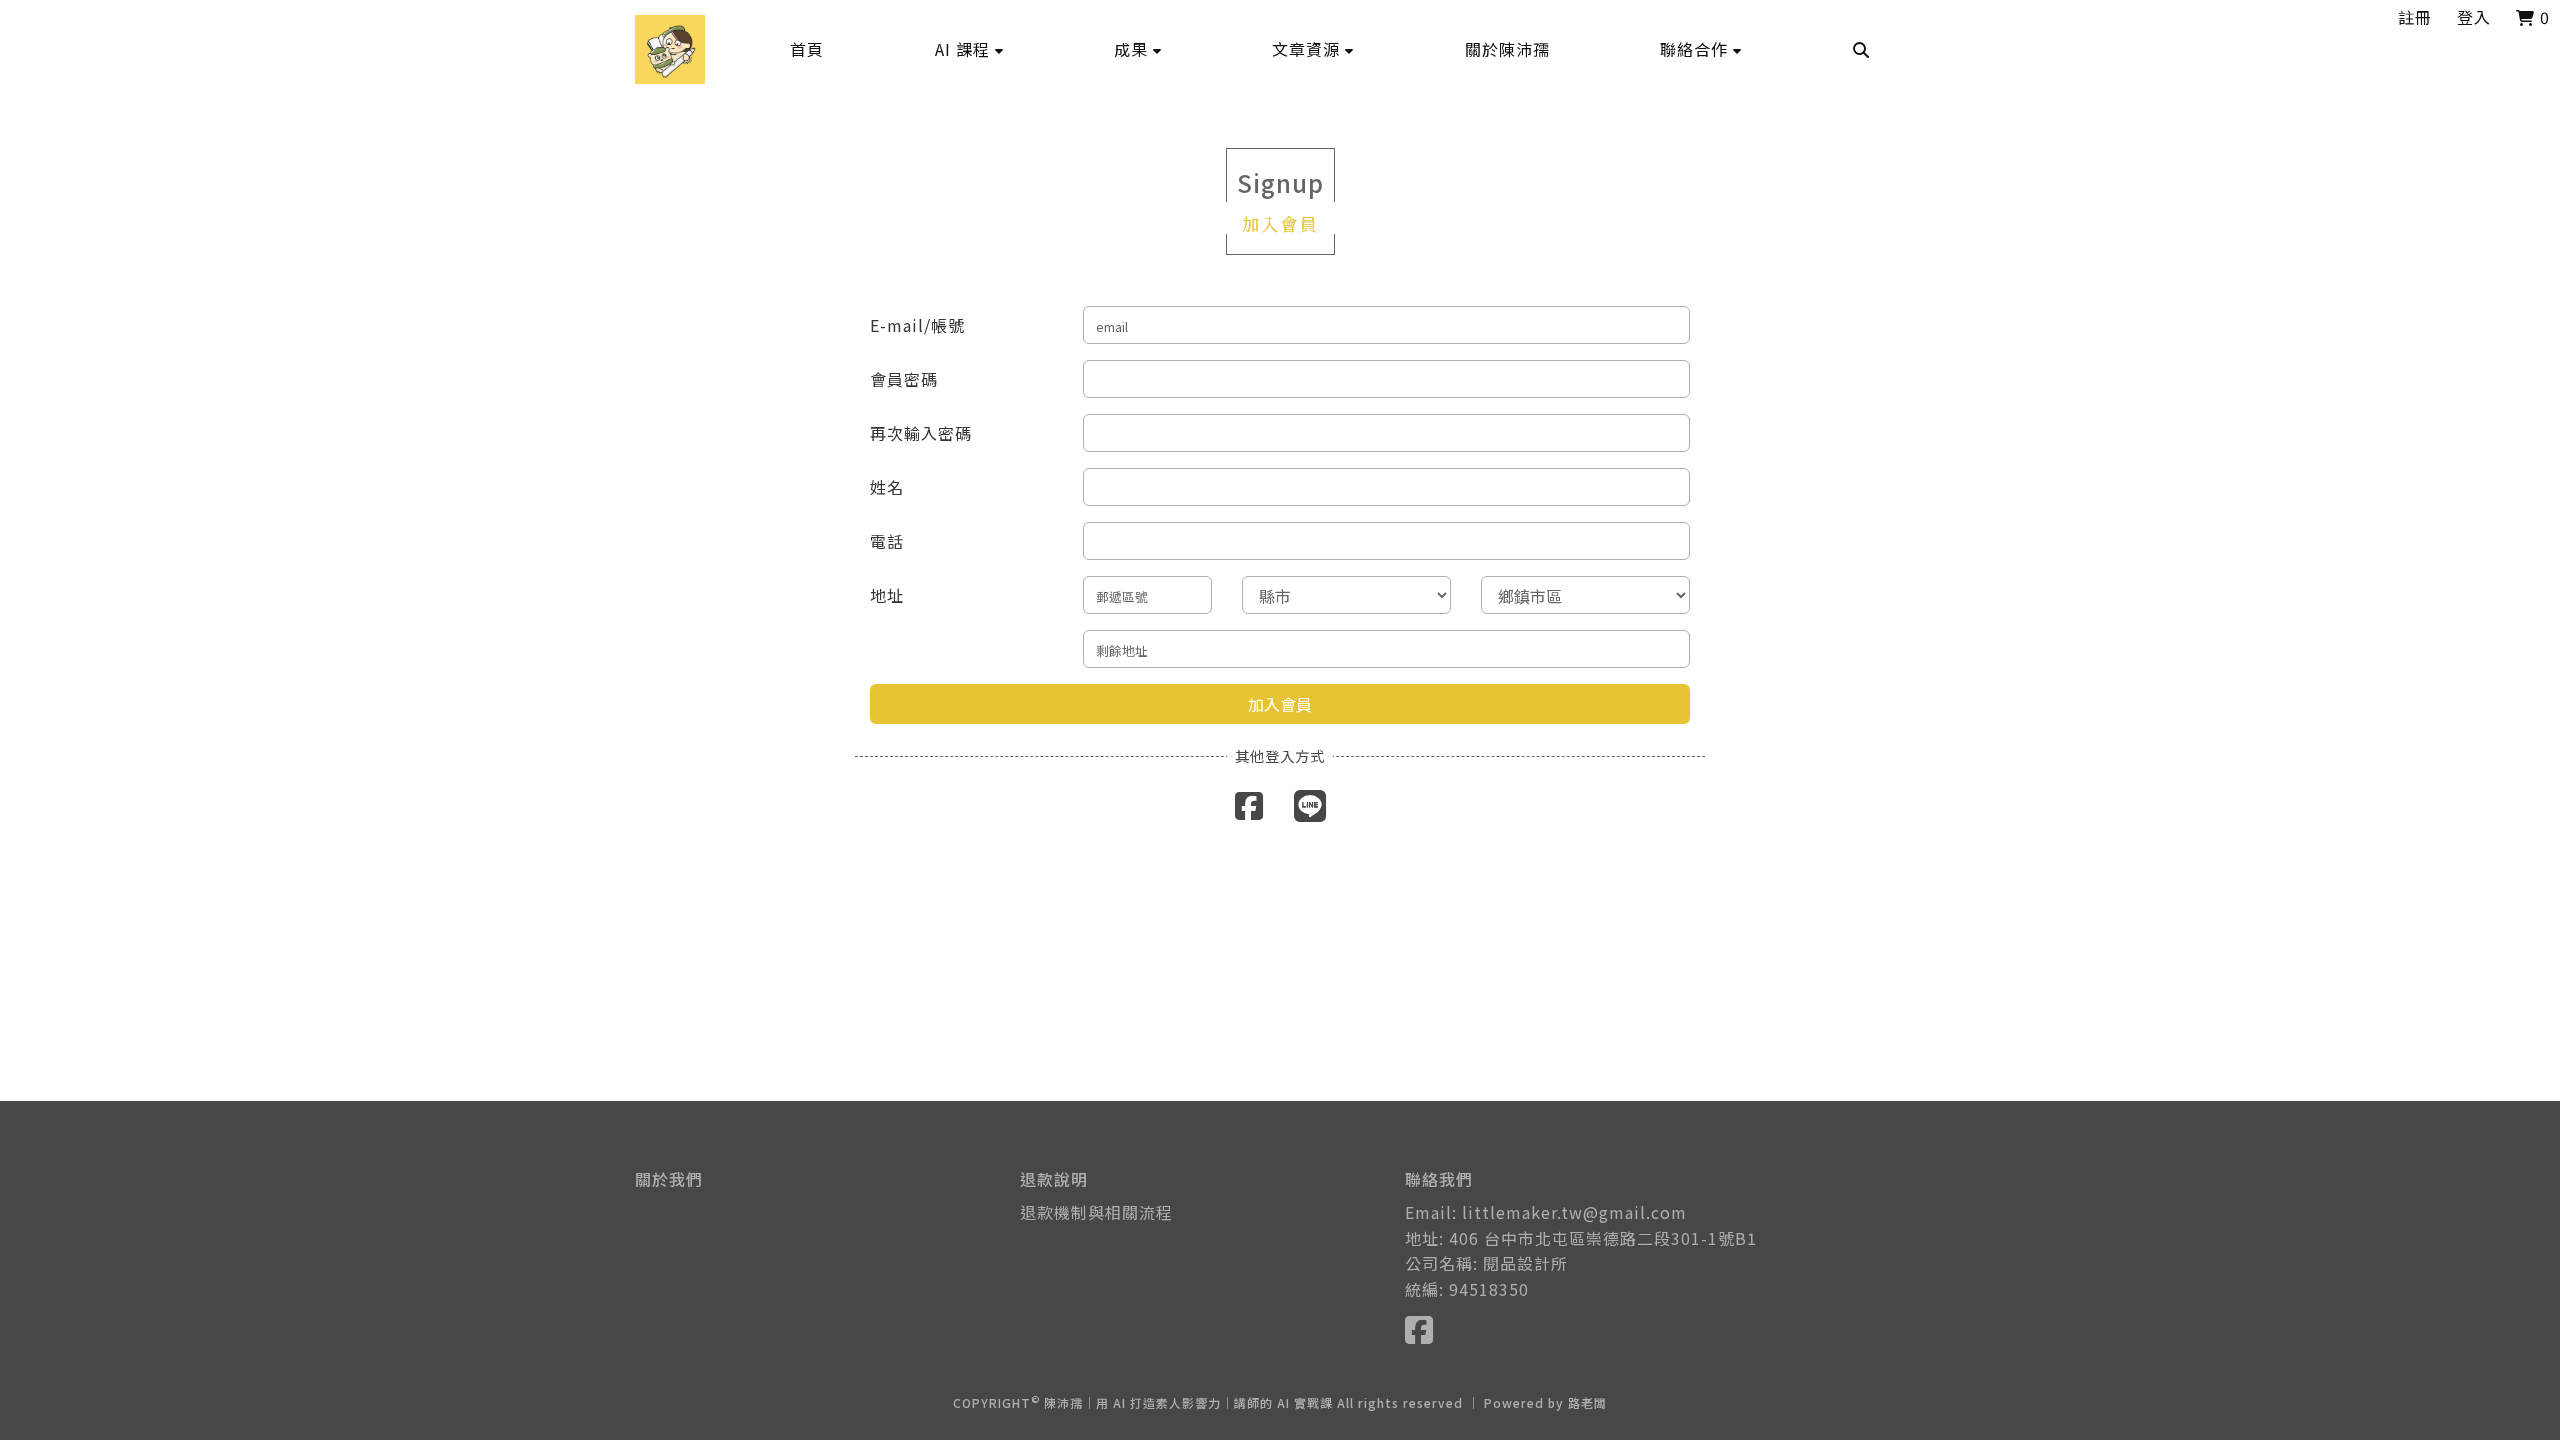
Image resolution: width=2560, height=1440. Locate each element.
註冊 (2415, 17)
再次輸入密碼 (921, 433)
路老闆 (1587, 1402)
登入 (2474, 17)
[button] (969, 49)
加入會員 (1280, 704)
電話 (887, 541)
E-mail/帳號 (917, 325)
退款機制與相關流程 (1096, 1212)
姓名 (887, 487)
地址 (887, 595)
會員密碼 (904, 379)
